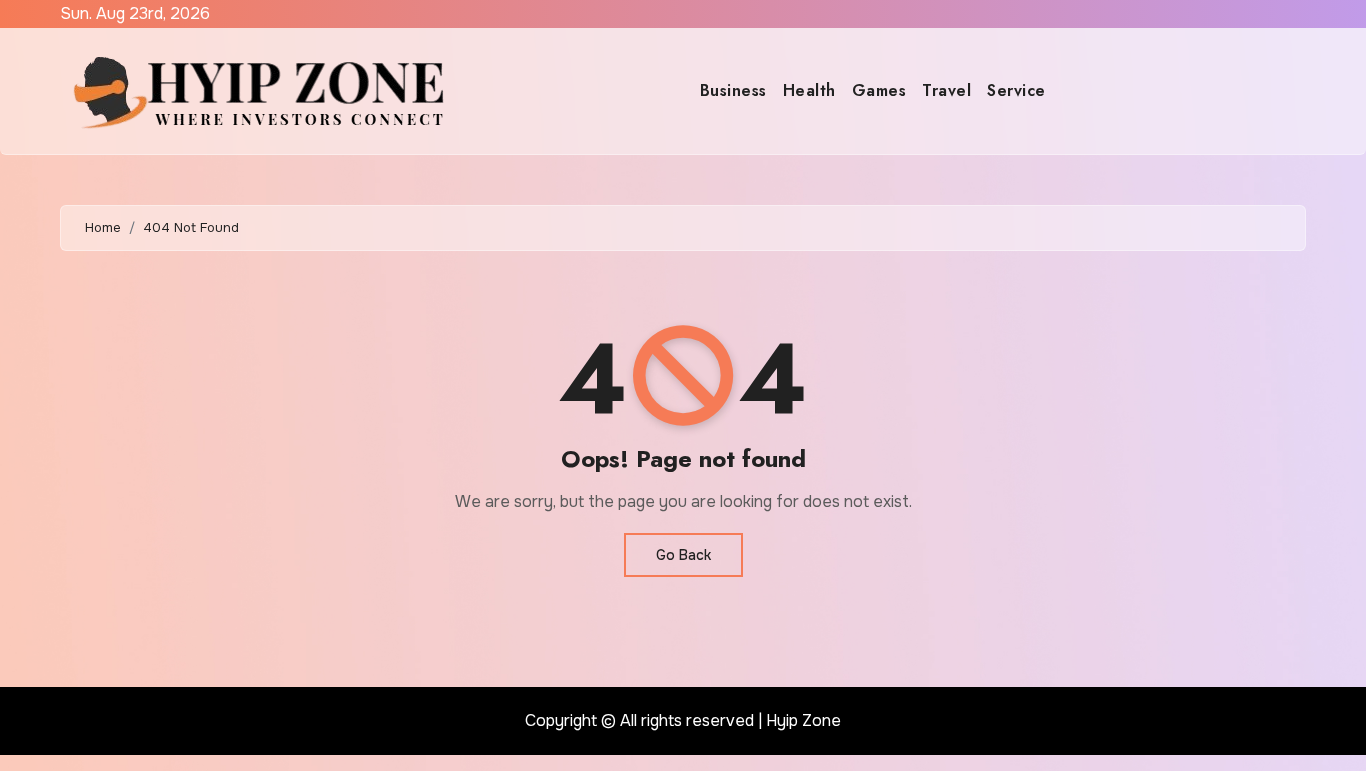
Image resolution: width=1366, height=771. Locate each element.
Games (879, 90)
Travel (946, 90)
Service (1016, 90)
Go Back (683, 555)
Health (809, 90)
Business (733, 90)
